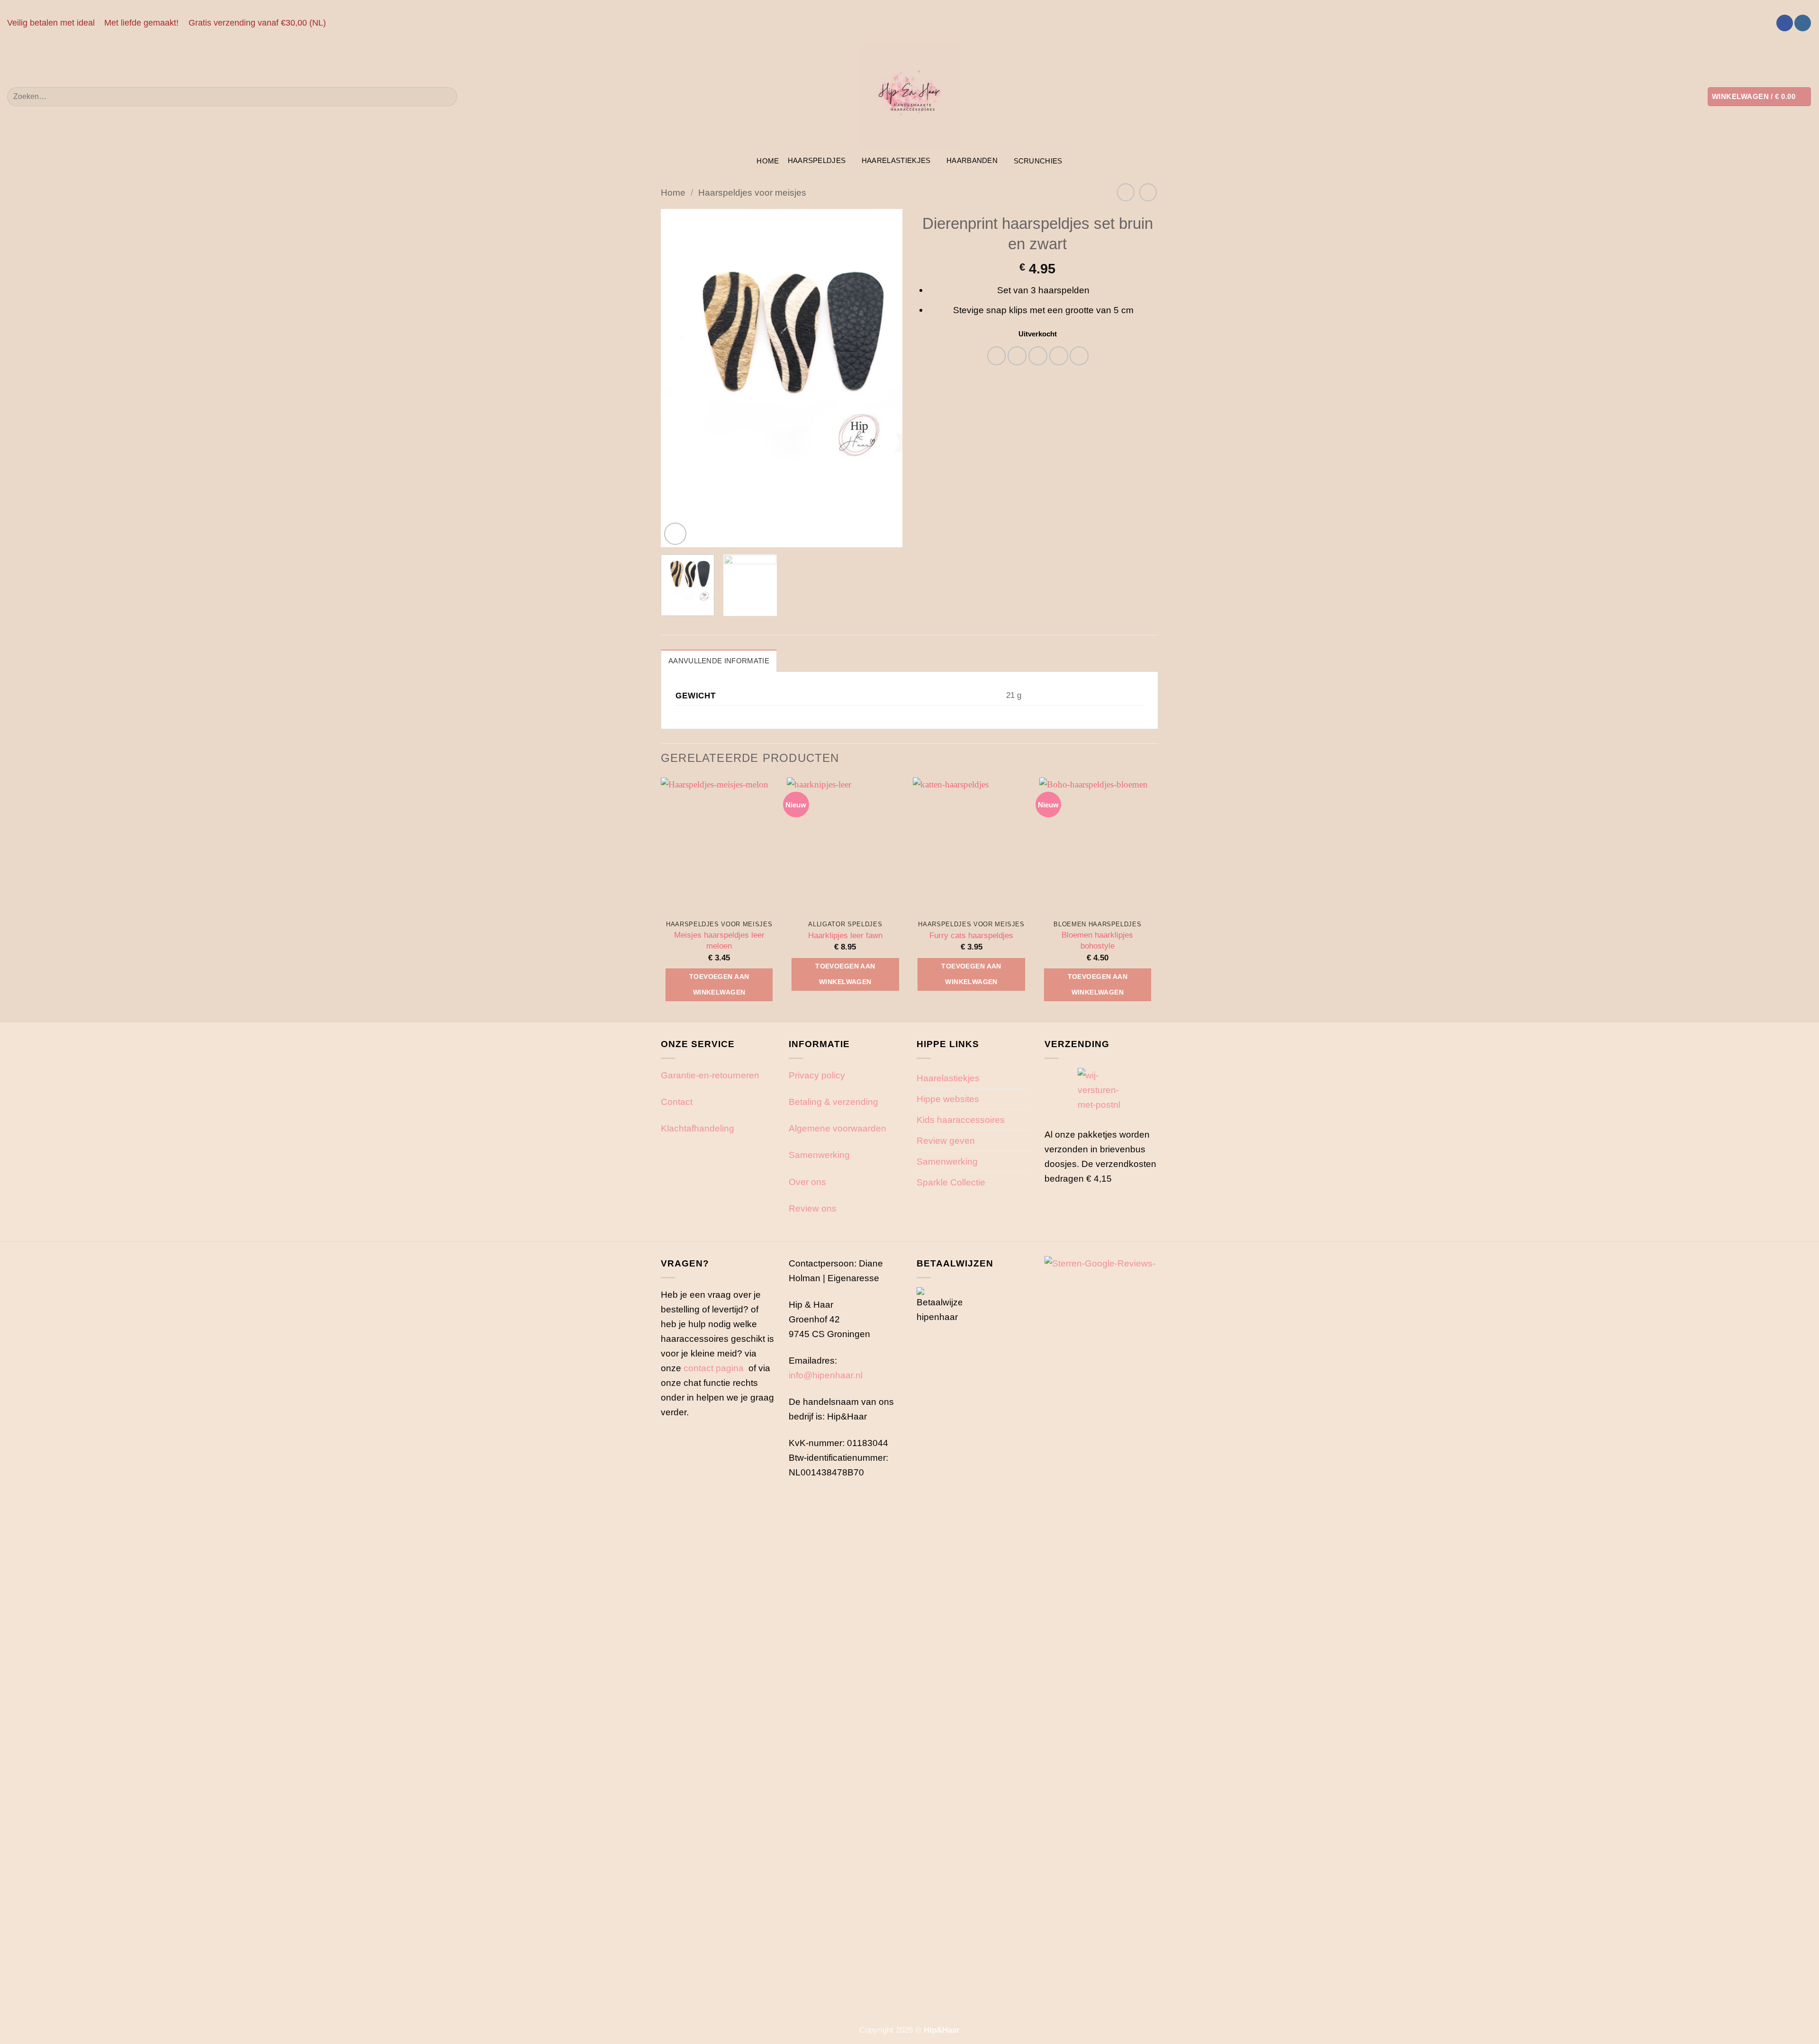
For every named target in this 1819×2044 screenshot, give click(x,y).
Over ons (807, 1182)
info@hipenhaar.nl (826, 1375)
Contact (677, 1102)
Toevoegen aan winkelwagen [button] (719, 984)
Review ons (813, 1208)
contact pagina (714, 1368)
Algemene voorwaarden (837, 1128)
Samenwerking (819, 1155)
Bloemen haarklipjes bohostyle (1097, 940)
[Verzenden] (446, 97)
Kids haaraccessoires (961, 1120)
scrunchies (1038, 161)
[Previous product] (1148, 192)
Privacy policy (817, 1075)
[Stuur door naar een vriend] (1038, 356)
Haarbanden (972, 160)
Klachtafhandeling (698, 1128)
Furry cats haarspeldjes (971, 935)
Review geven (946, 1140)
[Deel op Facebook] (997, 356)
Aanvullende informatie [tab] (719, 661)
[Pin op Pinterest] (1059, 356)
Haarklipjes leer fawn (845, 935)
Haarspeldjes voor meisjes (752, 192)
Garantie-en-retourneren (710, 1075)
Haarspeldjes (817, 160)
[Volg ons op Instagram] (1803, 23)
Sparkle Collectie (951, 1182)
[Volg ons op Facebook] (1785, 23)
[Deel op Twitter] (1017, 356)
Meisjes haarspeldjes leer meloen (719, 940)
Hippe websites (948, 1099)
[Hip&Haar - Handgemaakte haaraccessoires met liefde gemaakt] (909, 97)
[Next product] (1126, 192)
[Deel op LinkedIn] (1079, 356)
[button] (1759, 96)
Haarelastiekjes (896, 160)
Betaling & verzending (833, 1102)
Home (768, 161)
